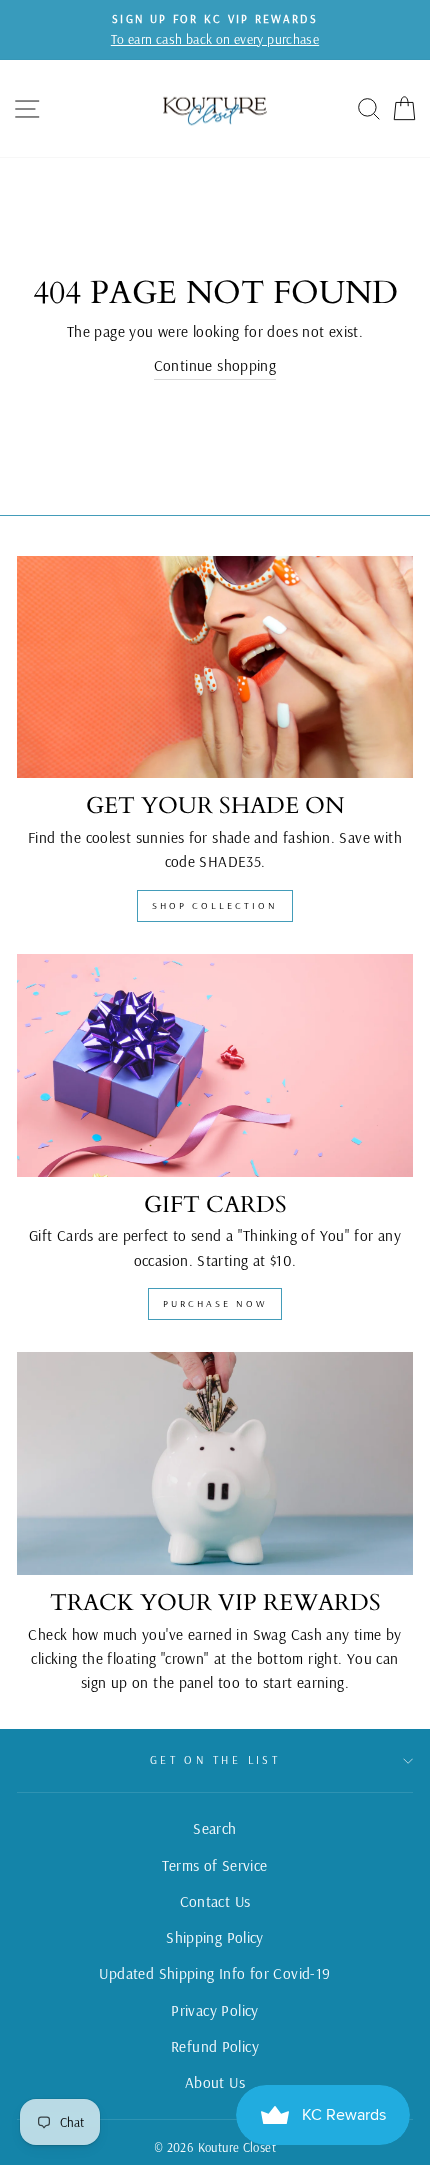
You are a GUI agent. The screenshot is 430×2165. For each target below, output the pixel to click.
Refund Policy (215, 2046)
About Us (215, 2082)
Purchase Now (215, 1303)
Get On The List (215, 1760)
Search (214, 1828)
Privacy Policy (214, 2010)
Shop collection (215, 905)
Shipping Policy (215, 1937)
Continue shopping (215, 365)
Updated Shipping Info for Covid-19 (214, 1973)
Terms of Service (214, 1865)
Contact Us (215, 1901)
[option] (215, 30)
